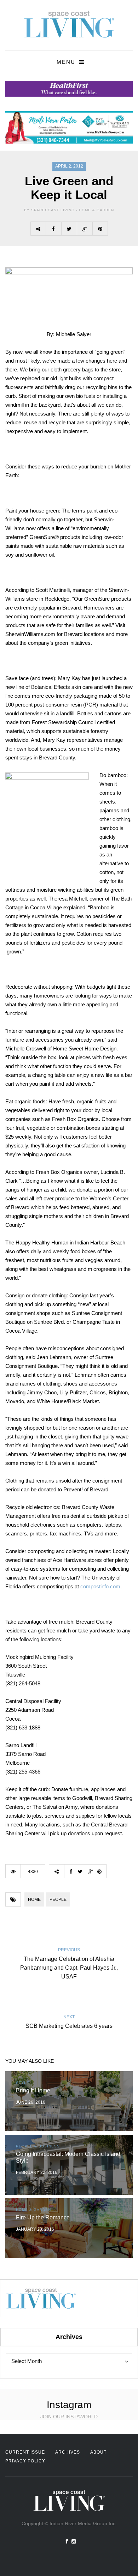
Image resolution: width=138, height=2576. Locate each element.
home (34, 1899)
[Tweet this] (69, 229)
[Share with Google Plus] (85, 229)
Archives (68, 2452)
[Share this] (53, 229)
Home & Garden (96, 210)
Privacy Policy (25, 2461)
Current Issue (25, 2452)
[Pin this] (100, 229)
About (98, 2452)
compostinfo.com (100, 1586)
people (58, 1899)
